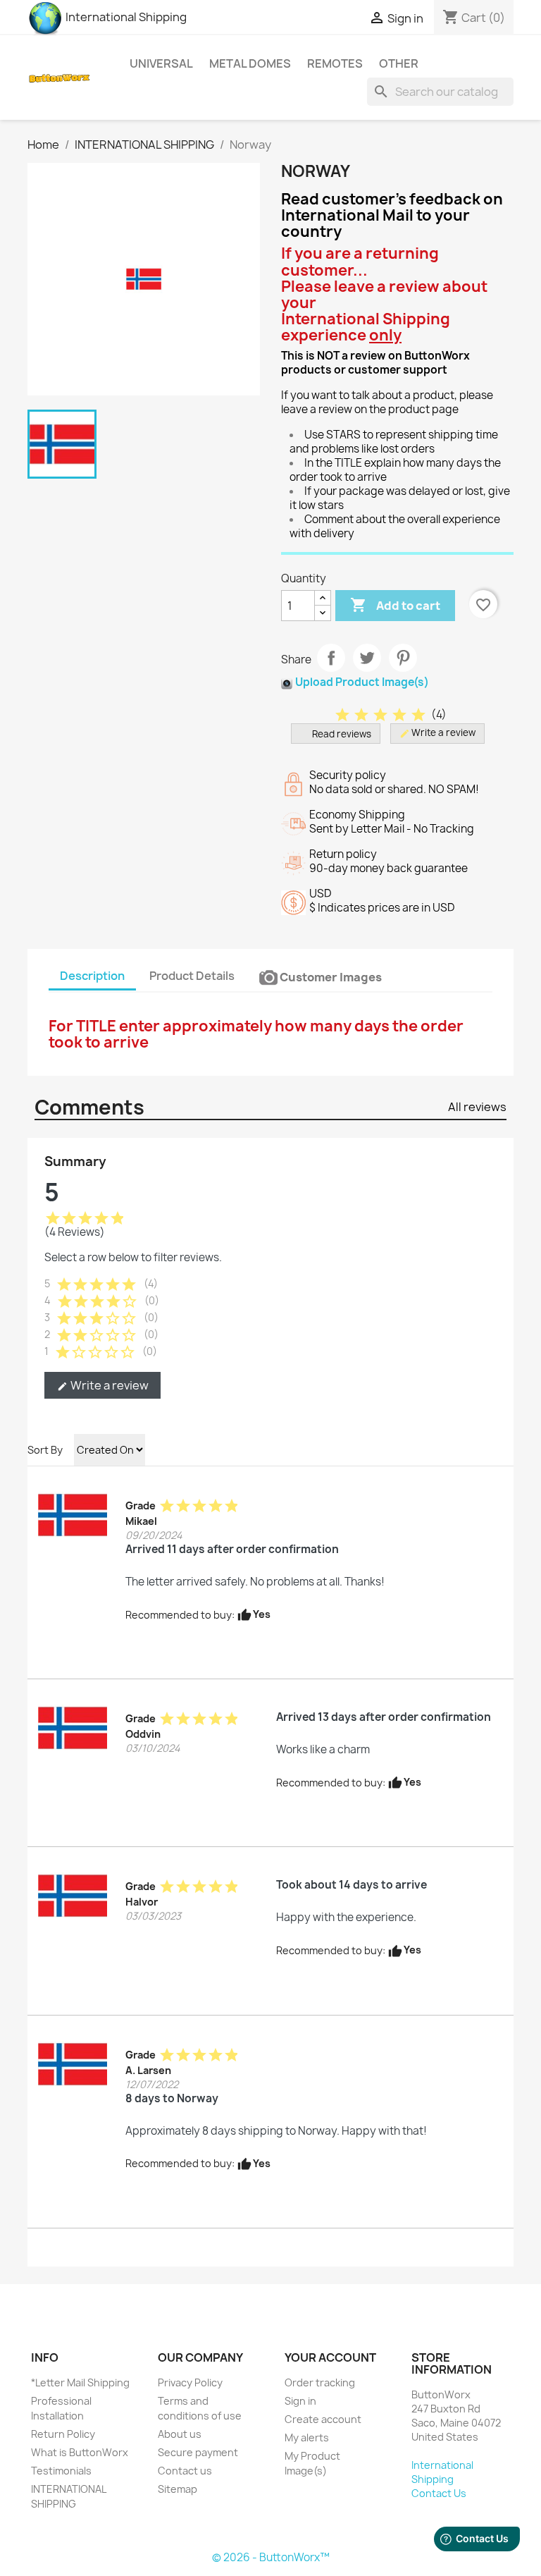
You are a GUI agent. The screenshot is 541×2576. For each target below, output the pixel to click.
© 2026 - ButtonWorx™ (271, 2557)
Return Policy (63, 2434)
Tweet (367, 658)
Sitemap (178, 2489)
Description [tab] (92, 976)
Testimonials (61, 2471)
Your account (330, 2357)
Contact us (185, 2471)
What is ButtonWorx (80, 2452)
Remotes (335, 63)
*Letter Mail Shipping (80, 2382)
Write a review (103, 1385)
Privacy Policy (190, 2382)
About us (180, 2434)
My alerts (307, 2437)
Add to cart (395, 605)
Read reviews (342, 734)
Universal (161, 63)
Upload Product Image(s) (362, 682)
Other (399, 63)
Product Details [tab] (192, 976)
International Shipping (125, 17)
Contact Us (439, 2493)
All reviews (477, 1107)
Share (331, 658)
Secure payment (198, 2452)
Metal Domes (250, 63)
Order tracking (320, 2382)
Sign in (300, 2401)
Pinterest (403, 658)
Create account (323, 2419)
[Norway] (73, 1514)
